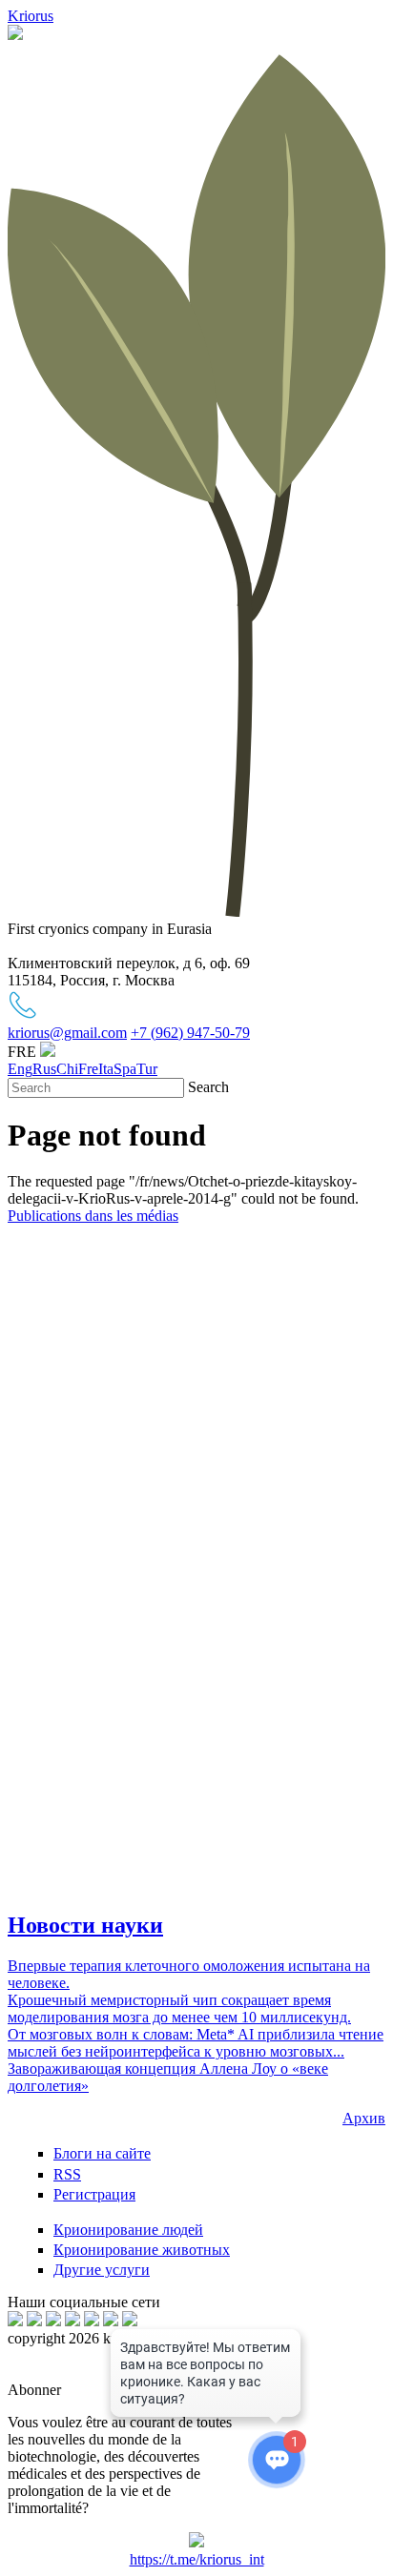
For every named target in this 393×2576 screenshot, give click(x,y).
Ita (106, 1069)
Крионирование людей (128, 2230)
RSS (67, 2174)
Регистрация (94, 2194)
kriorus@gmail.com (67, 1033)
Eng (20, 1069)
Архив (364, 2118)
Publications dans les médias (93, 1216)
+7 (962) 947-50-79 (190, 1033)
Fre (88, 1069)
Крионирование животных (142, 2250)
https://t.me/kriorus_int (197, 2559)
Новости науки (85, 1925)
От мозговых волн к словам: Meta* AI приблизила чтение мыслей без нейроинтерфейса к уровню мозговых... (196, 2043)
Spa (125, 1069)
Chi (67, 1069)
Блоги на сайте (102, 2153)
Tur (147, 1069)
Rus (44, 1069)
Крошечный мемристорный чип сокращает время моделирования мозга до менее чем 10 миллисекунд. (179, 2008)
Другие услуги (102, 2270)
